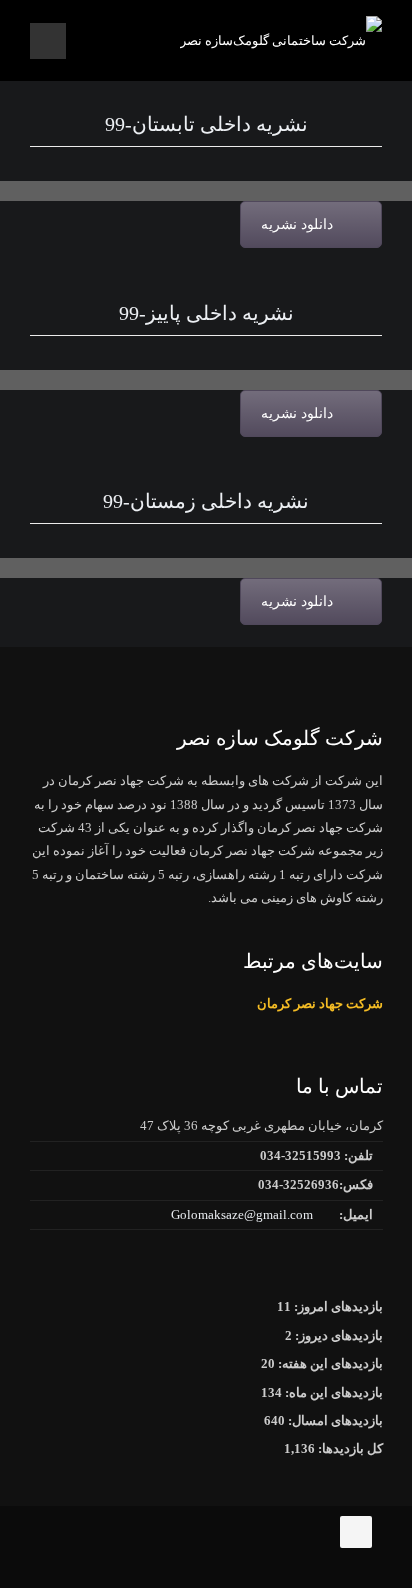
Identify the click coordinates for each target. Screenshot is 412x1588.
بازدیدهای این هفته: (329, 1363)
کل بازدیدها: (349, 1448)
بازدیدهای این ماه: (332, 1392)
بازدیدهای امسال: (334, 1420)
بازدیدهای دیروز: (337, 1335)
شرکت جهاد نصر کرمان (320, 1003)
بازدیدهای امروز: (337, 1306)
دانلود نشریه (297, 224)
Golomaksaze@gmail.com (242, 1214)
